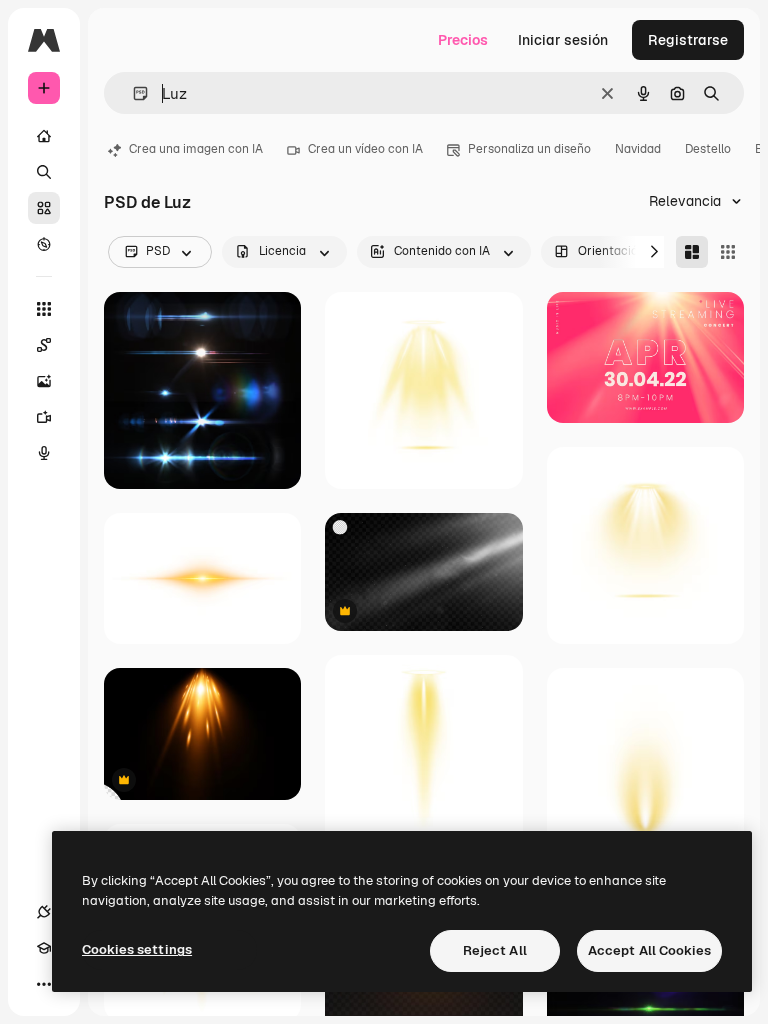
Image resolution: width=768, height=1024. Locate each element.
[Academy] (44, 948)
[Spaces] (44, 345)
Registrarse (688, 40)
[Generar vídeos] (44, 417)
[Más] (44, 984)
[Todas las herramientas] (44, 309)
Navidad (638, 149)
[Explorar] (44, 244)
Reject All (495, 950)
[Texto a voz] (44, 453)
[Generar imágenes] (44, 381)
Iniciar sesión (563, 40)
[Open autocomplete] (132, 93)
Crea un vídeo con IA (365, 149)
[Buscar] (44, 172)
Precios (463, 40)
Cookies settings (137, 949)
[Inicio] (44, 136)
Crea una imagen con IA (196, 149)
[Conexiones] (44, 912)
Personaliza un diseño (529, 149)
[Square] (728, 252)
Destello (708, 149)
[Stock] (44, 208)
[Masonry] (692, 252)
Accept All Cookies (649, 950)
